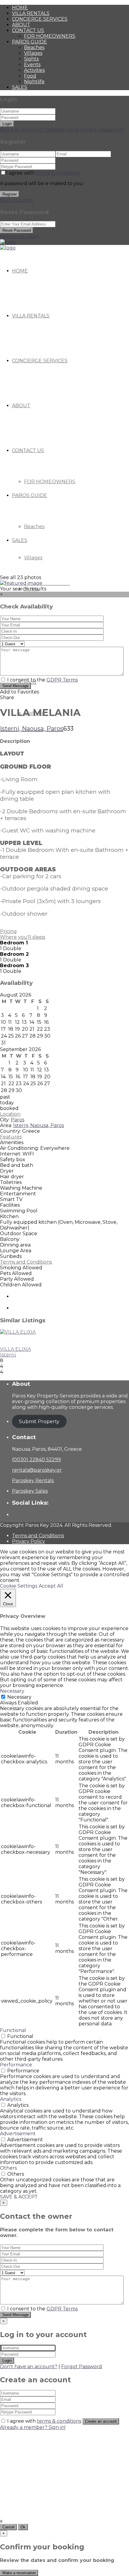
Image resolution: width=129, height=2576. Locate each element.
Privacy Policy (28, 1541)
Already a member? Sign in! (33, 2427)
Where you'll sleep (23, 937)
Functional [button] (13, 2030)
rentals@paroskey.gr (37, 1470)
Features (11, 1137)
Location (10, 1114)
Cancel (8, 2527)
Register (10, 194)
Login (7, 124)
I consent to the (42, 680)
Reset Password (17, 230)
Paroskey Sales (30, 1491)
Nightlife (34, 82)
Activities (34, 70)
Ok (23, 2527)
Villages (33, 53)
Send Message (15, 686)
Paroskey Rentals (33, 1481)
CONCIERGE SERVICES (40, 19)
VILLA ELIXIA (15, 1349)
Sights (31, 59)
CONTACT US (28, 30)
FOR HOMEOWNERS (50, 36)
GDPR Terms (62, 680)
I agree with (43, 173)
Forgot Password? (102, 130)
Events (32, 65)
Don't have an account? (29, 2367)
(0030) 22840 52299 (36, 1460)
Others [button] (8, 2168)
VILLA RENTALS (31, 13)
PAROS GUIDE (30, 42)
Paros (18, 1120)
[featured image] (22, 583)
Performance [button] (16, 2065)
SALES (20, 87)
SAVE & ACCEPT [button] (19, 2197)
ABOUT (21, 25)
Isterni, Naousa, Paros (32, 729)
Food (30, 76)
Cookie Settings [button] (19, 1586)
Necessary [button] (12, 1691)
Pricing (8, 931)
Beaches (34, 47)
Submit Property (39, 1422)
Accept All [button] (51, 1586)
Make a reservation (19, 2573)
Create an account (101, 2421)
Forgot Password (82, 2367)
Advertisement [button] (18, 2134)
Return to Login (19, 236)
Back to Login (16, 200)
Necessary (19, 1697)
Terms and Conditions (26, 1262)
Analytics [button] (11, 2099)
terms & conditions (58, 173)
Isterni (8, 1355)
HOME (20, 8)
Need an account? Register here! (40, 130)
